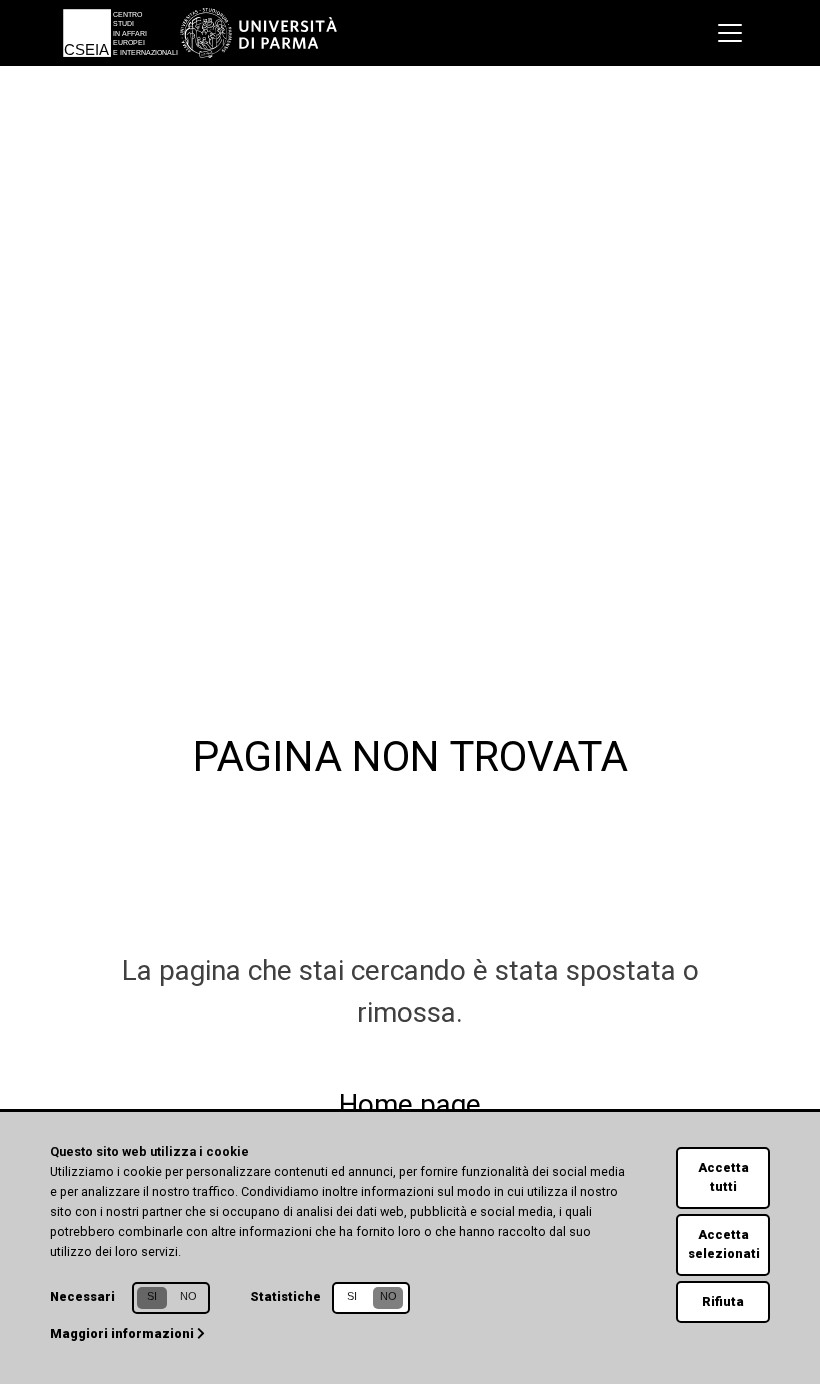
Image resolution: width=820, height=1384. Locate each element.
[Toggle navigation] (730, 33)
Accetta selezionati (724, 1244)
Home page (410, 1104)
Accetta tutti (723, 1177)
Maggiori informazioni (123, 1333)
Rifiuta (723, 1301)
